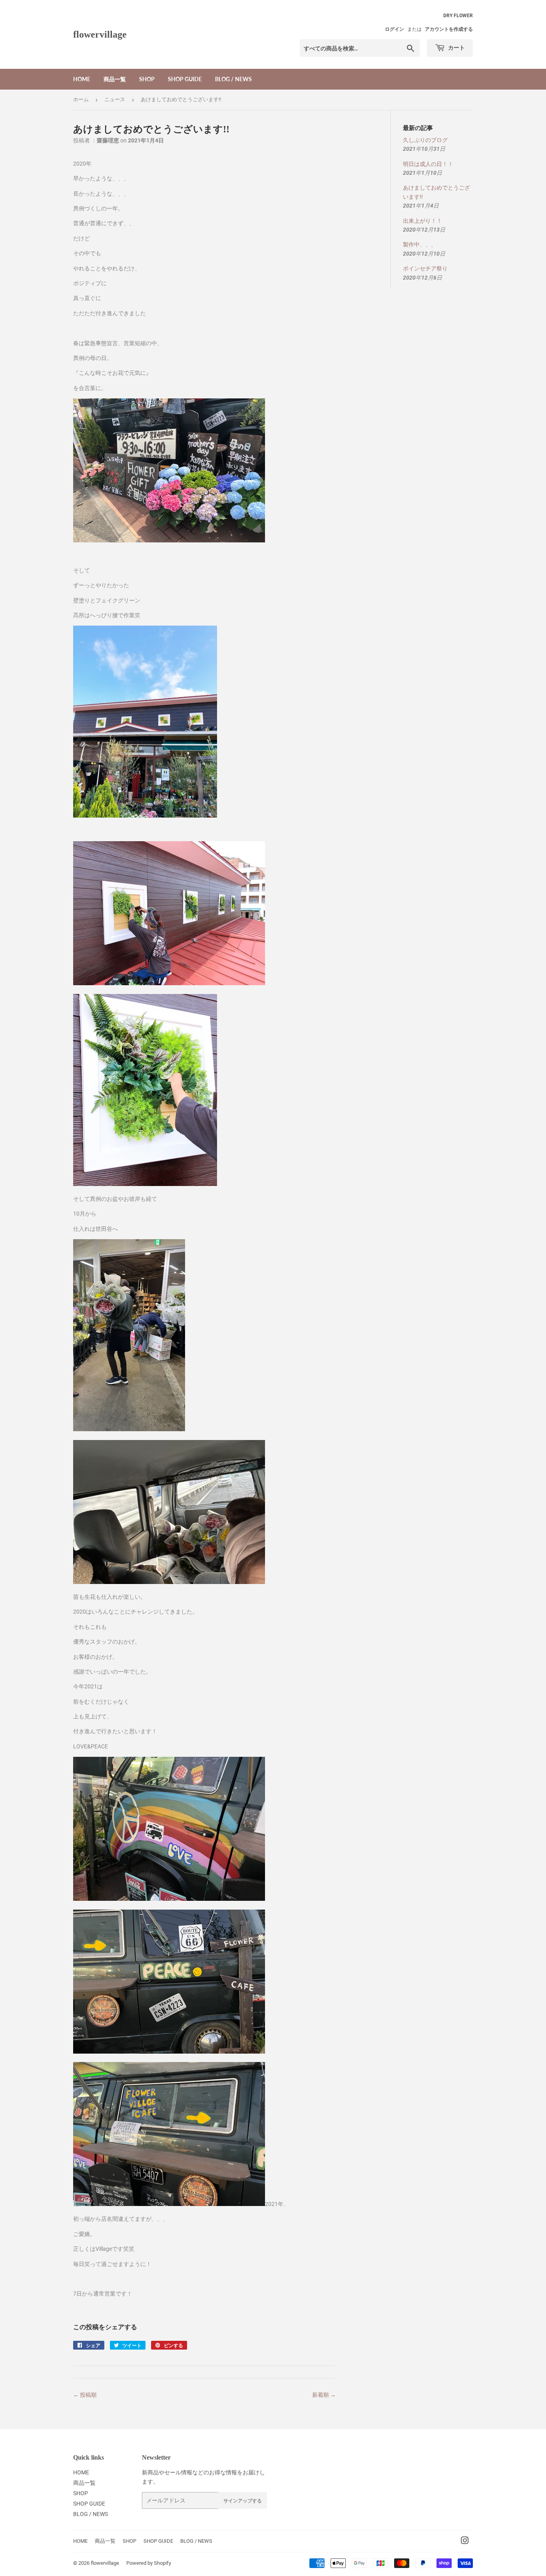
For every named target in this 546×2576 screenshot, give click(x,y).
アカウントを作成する (449, 29)
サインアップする (243, 2501)
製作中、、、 (420, 244)
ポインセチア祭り (425, 268)
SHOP (147, 79)
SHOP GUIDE (185, 79)
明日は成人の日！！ (428, 164)
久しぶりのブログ (425, 140)
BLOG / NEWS (233, 79)
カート (456, 47)
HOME (82, 79)
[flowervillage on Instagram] (465, 2542)
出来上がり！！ (422, 221)
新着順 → (324, 2395)
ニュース (115, 99)
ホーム (81, 99)
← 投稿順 (85, 2395)
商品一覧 (115, 79)
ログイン (395, 29)
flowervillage (100, 34)
